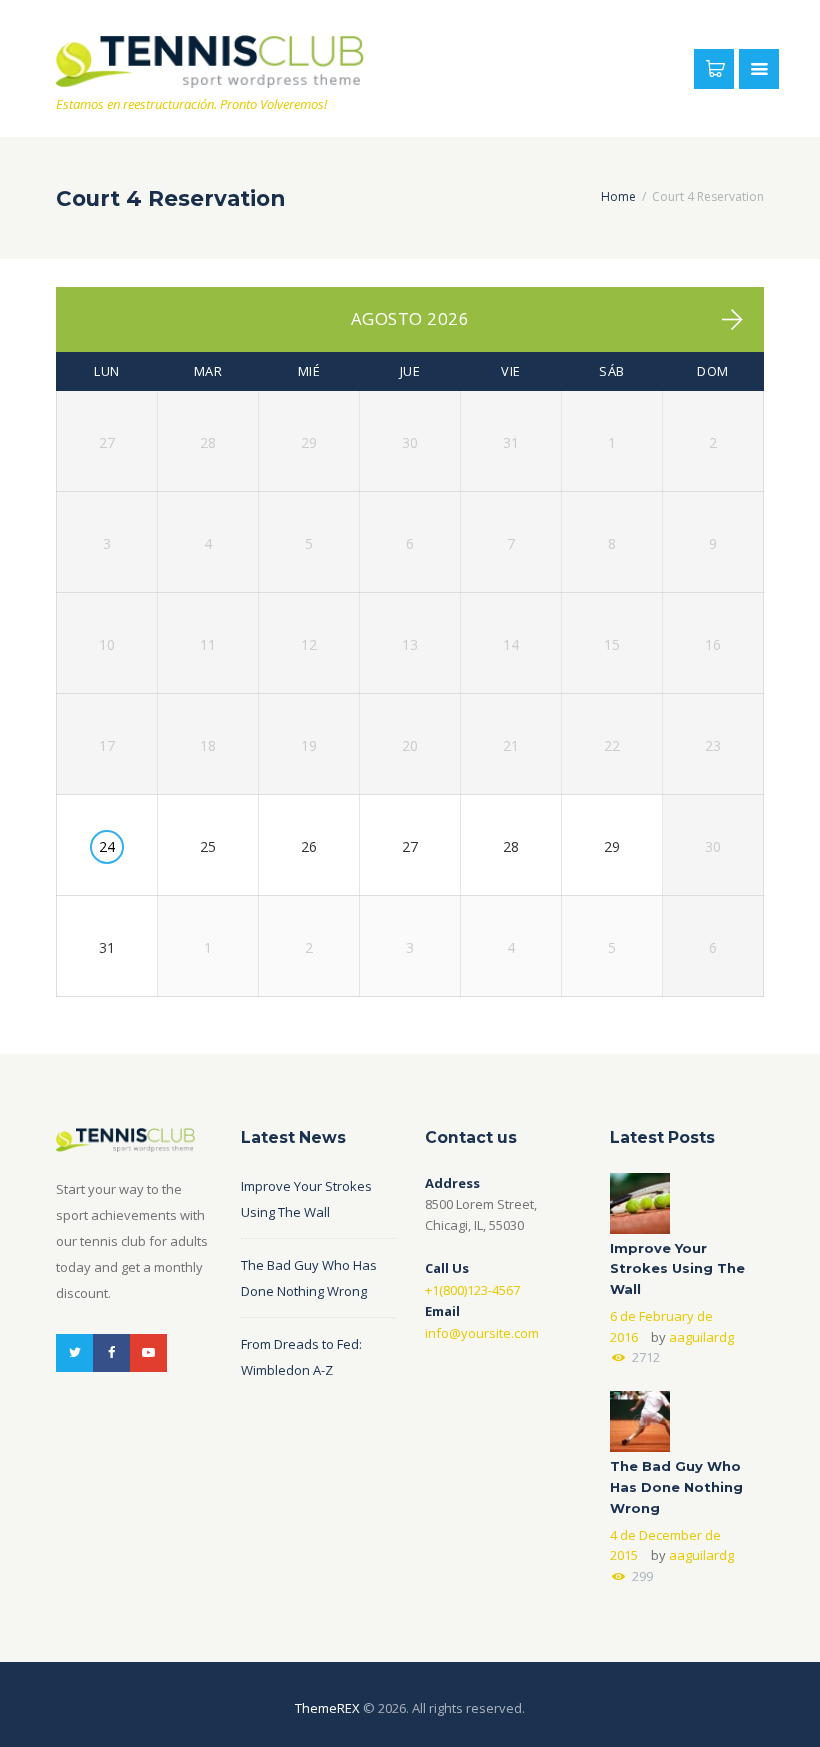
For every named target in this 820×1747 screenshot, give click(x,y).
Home (618, 196)
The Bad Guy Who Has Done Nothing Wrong (676, 1487)
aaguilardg (701, 1337)
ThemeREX (327, 1708)
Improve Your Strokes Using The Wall (677, 1269)
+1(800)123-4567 (472, 1290)
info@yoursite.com (482, 1333)
